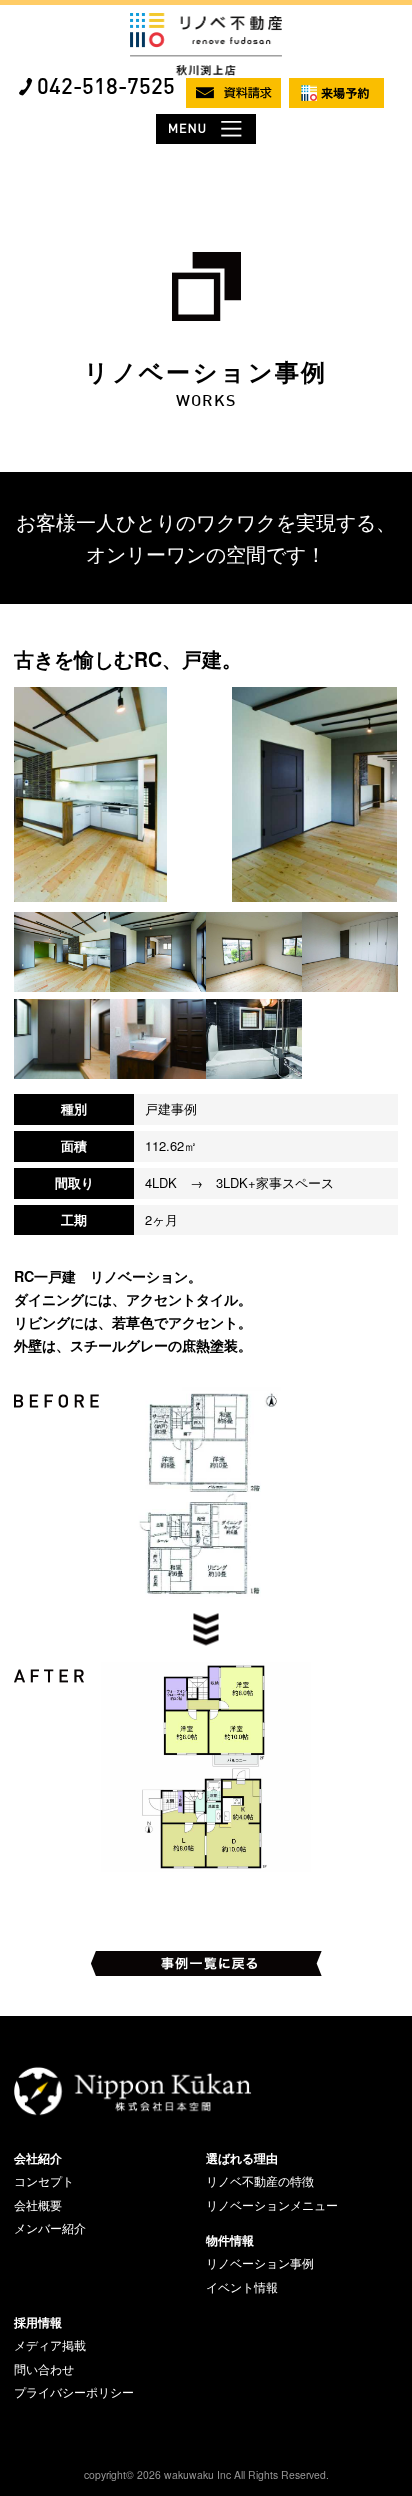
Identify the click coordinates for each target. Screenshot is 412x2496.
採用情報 (38, 2322)
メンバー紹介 (50, 2228)
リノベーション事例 (260, 2263)
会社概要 (38, 2205)
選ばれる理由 (242, 2158)
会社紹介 (38, 2158)
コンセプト (44, 2181)
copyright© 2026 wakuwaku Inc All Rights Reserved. (206, 2474)
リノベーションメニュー (272, 2205)
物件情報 (230, 2240)
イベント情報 (242, 2287)
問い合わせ (44, 2369)
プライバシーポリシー (74, 2392)
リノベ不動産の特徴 (260, 2181)
